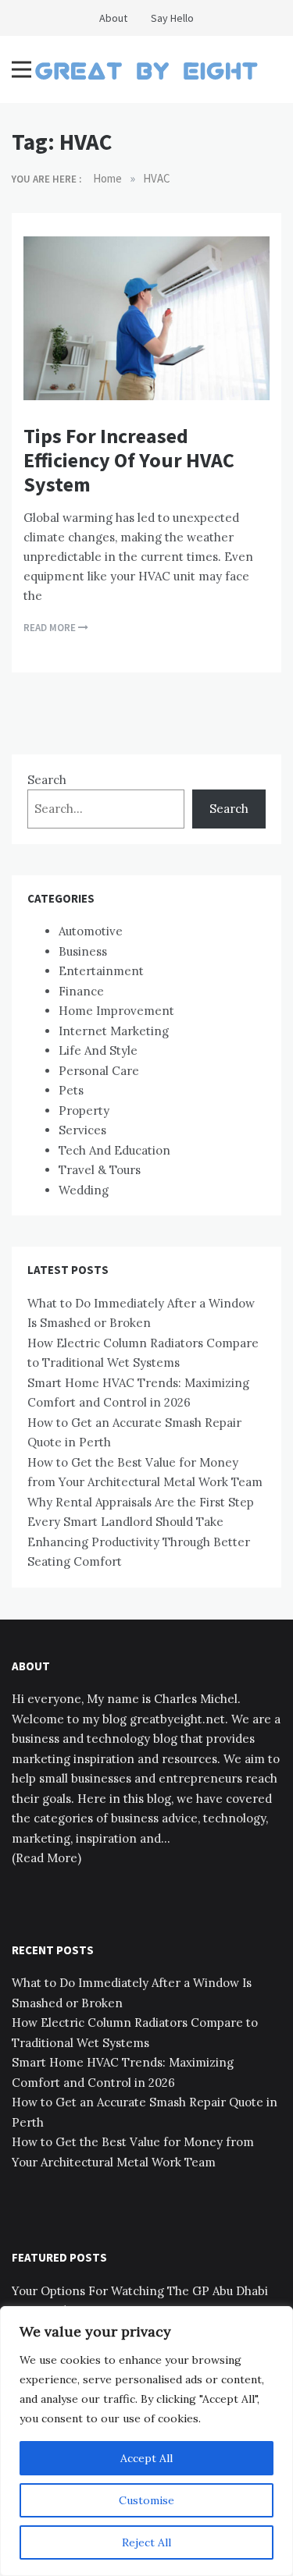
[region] (146, 2441)
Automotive (91, 931)
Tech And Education (114, 1150)
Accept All (146, 2458)
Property (84, 1111)
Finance (81, 991)
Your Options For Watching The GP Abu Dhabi (140, 2291)
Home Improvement (116, 1011)
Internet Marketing (114, 1031)
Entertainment (101, 971)
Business (83, 951)
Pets (71, 1090)
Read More (51, 628)
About (113, 18)
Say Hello (172, 18)
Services (82, 1130)
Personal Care (99, 1071)
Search (47, 780)
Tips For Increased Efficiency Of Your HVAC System (129, 460)
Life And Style (98, 1050)
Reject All (146, 2542)
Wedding (84, 1190)
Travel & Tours (100, 1170)
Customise (146, 2500)
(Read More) (46, 1858)
